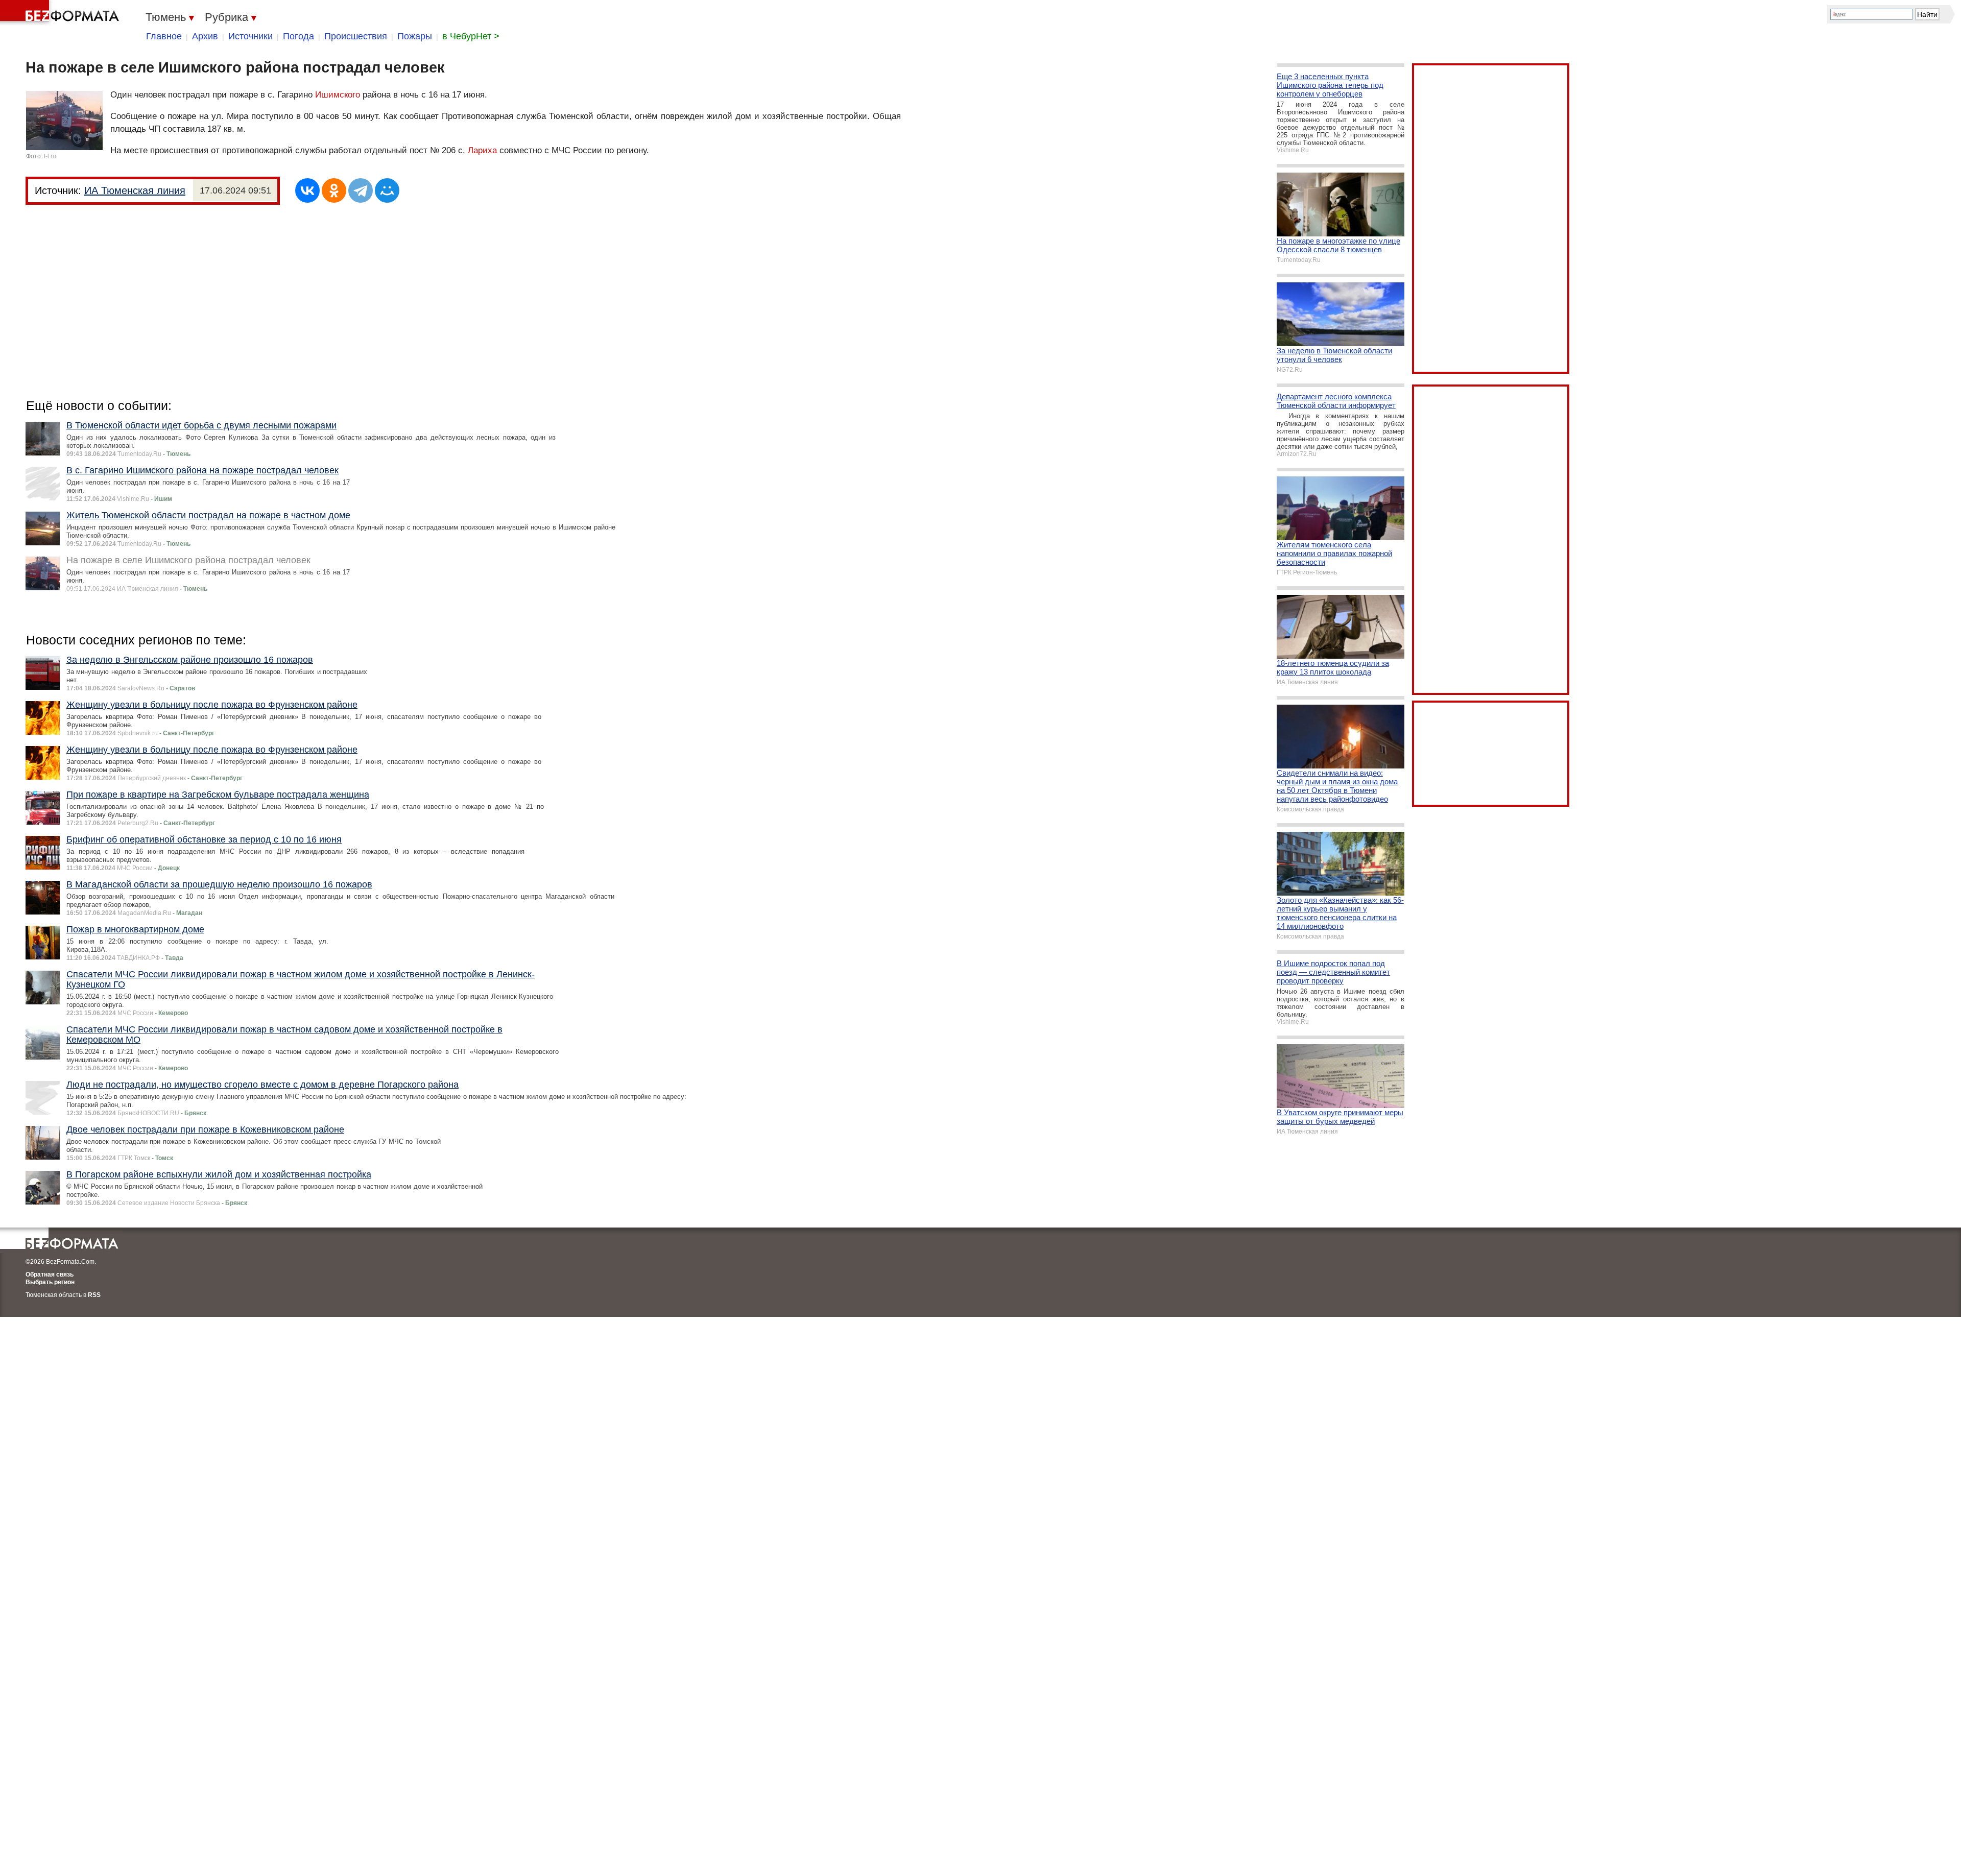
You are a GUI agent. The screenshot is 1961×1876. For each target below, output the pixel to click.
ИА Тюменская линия (135, 190)
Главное (164, 36)
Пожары (415, 36)
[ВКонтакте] (307, 190)
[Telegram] (361, 190)
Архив (205, 36)
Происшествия (356, 36)
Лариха (482, 150)
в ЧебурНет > (471, 36)
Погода (298, 36)
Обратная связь (50, 1274)
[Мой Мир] (387, 190)
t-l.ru (50, 156)
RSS (94, 1295)
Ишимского (338, 95)
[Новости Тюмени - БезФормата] (61, 13)
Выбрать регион (50, 1282)
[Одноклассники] (334, 190)
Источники (250, 36)
